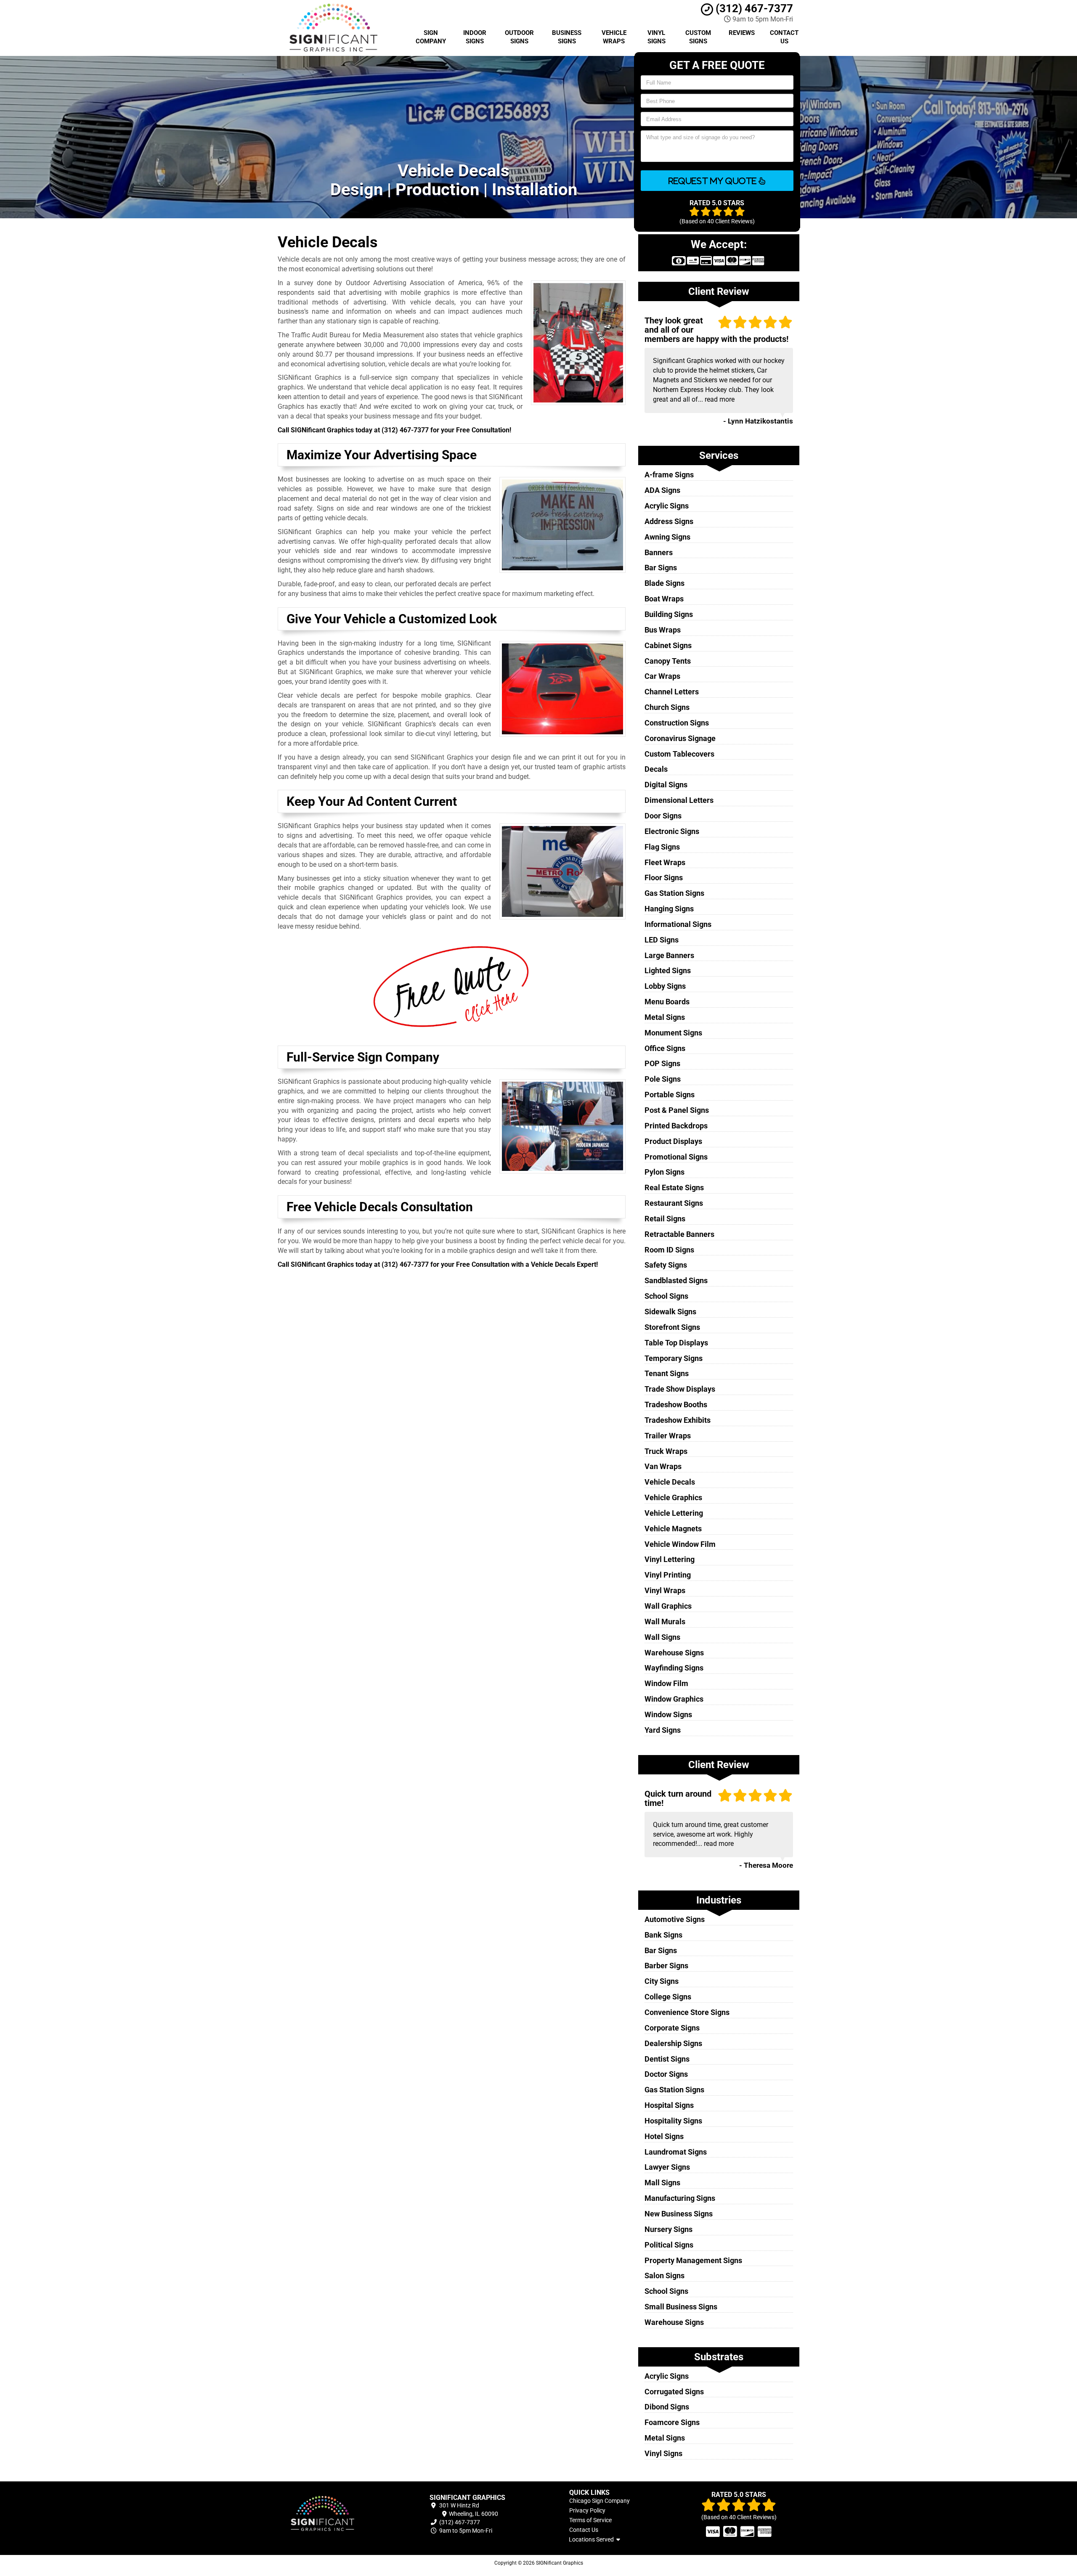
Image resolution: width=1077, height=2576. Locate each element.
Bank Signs (663, 1935)
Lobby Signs (665, 986)
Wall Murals (665, 1622)
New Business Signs (679, 2214)
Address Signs (669, 521)
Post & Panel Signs (677, 1110)
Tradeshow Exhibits (678, 1420)
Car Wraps (662, 676)
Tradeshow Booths (676, 1404)
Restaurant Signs (674, 1203)
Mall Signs (662, 2183)
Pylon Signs (665, 1172)
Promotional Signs (676, 1157)
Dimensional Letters (679, 800)
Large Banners (669, 955)
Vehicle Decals (670, 1482)
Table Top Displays (676, 1343)
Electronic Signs (672, 831)
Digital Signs (666, 785)
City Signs (662, 1981)
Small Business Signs (681, 2307)
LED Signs (662, 940)
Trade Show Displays (680, 1389)
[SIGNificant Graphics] (338, 2514)
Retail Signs (665, 1219)
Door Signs (663, 816)
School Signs (666, 1296)
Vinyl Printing (668, 1575)
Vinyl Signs (657, 37)
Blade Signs (665, 583)
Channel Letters (672, 692)
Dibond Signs (667, 2407)
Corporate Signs (672, 2028)
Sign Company (431, 37)
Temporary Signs (674, 1358)
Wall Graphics (668, 1606)
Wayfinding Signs (674, 1668)
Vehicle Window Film (680, 1544)
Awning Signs (667, 537)
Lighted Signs (668, 970)
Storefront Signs (672, 1327)
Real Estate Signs (674, 1187)
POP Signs (662, 1063)
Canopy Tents (668, 661)
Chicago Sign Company (600, 2501)
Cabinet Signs (668, 645)
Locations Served (593, 2539)
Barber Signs (666, 1966)
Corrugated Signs (674, 2392)
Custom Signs (698, 37)
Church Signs (667, 707)
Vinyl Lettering (670, 1559)
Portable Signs (670, 1095)
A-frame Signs (669, 475)
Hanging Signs (669, 909)
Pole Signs (663, 1079)
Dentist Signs (667, 2059)
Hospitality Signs (673, 2121)
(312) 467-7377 (753, 8)
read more (720, 399)
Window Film (666, 1683)
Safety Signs (666, 1265)
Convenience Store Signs (687, 2012)
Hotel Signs (664, 2136)
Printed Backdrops (676, 1126)
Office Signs (665, 1048)
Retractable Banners (679, 1234)
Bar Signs (661, 568)
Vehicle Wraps (614, 37)
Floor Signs (664, 878)
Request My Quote (714, 181)
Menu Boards (667, 1002)
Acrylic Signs (667, 506)
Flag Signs (662, 847)
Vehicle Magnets (673, 1529)
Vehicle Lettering (674, 1513)
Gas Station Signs (674, 893)
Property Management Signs (693, 2260)
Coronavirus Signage (680, 738)
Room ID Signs (669, 1250)
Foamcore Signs (672, 2422)
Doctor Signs (666, 2074)
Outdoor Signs (519, 37)
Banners (659, 552)
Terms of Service (590, 2520)
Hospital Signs (669, 2105)
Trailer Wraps (668, 1436)
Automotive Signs (675, 1919)
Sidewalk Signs (670, 1312)
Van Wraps (663, 1466)
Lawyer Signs (667, 2167)
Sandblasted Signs (676, 1280)
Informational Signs (678, 924)
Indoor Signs (475, 37)
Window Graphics (674, 1699)
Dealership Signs (673, 2043)
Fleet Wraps (665, 862)
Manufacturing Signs (680, 2198)
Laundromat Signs (676, 2152)
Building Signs (669, 614)
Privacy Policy (587, 2510)
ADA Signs (662, 490)
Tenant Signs (667, 1373)
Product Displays (673, 1141)
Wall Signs (662, 1637)
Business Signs (567, 37)
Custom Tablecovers (679, 754)
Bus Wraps (663, 630)
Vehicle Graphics (673, 1497)
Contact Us (784, 37)
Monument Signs (673, 1033)
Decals (656, 769)
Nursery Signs (668, 2229)
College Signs (668, 1997)
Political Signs (669, 2245)
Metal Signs (665, 1017)
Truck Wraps (666, 1451)
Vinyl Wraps (665, 1590)
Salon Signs (665, 2276)
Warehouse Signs (674, 1653)
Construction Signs (677, 723)
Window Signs (668, 1714)
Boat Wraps (664, 599)
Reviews (742, 33)
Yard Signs (663, 1730)
